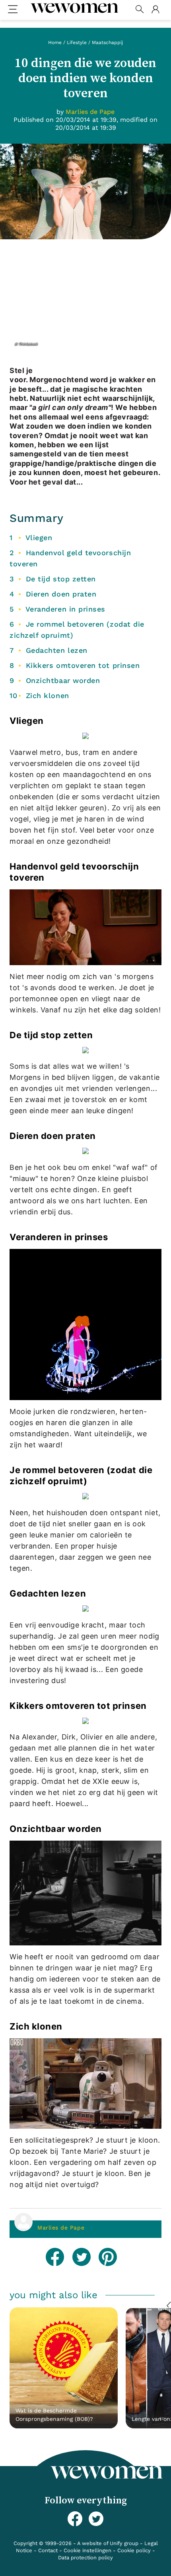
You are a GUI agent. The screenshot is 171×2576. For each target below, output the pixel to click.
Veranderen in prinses (65, 609)
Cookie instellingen (87, 2550)
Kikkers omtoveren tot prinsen (83, 665)
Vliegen (39, 538)
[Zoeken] (140, 10)
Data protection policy (85, 2558)
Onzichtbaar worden (63, 680)
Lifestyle (77, 42)
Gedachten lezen (57, 650)
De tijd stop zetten (61, 579)
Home (55, 42)
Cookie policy (134, 2550)
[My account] (155, 10)
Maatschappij (107, 42)
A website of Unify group (108, 2543)
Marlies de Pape (61, 2228)
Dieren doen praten (61, 594)
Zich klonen (48, 695)
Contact (48, 2550)
